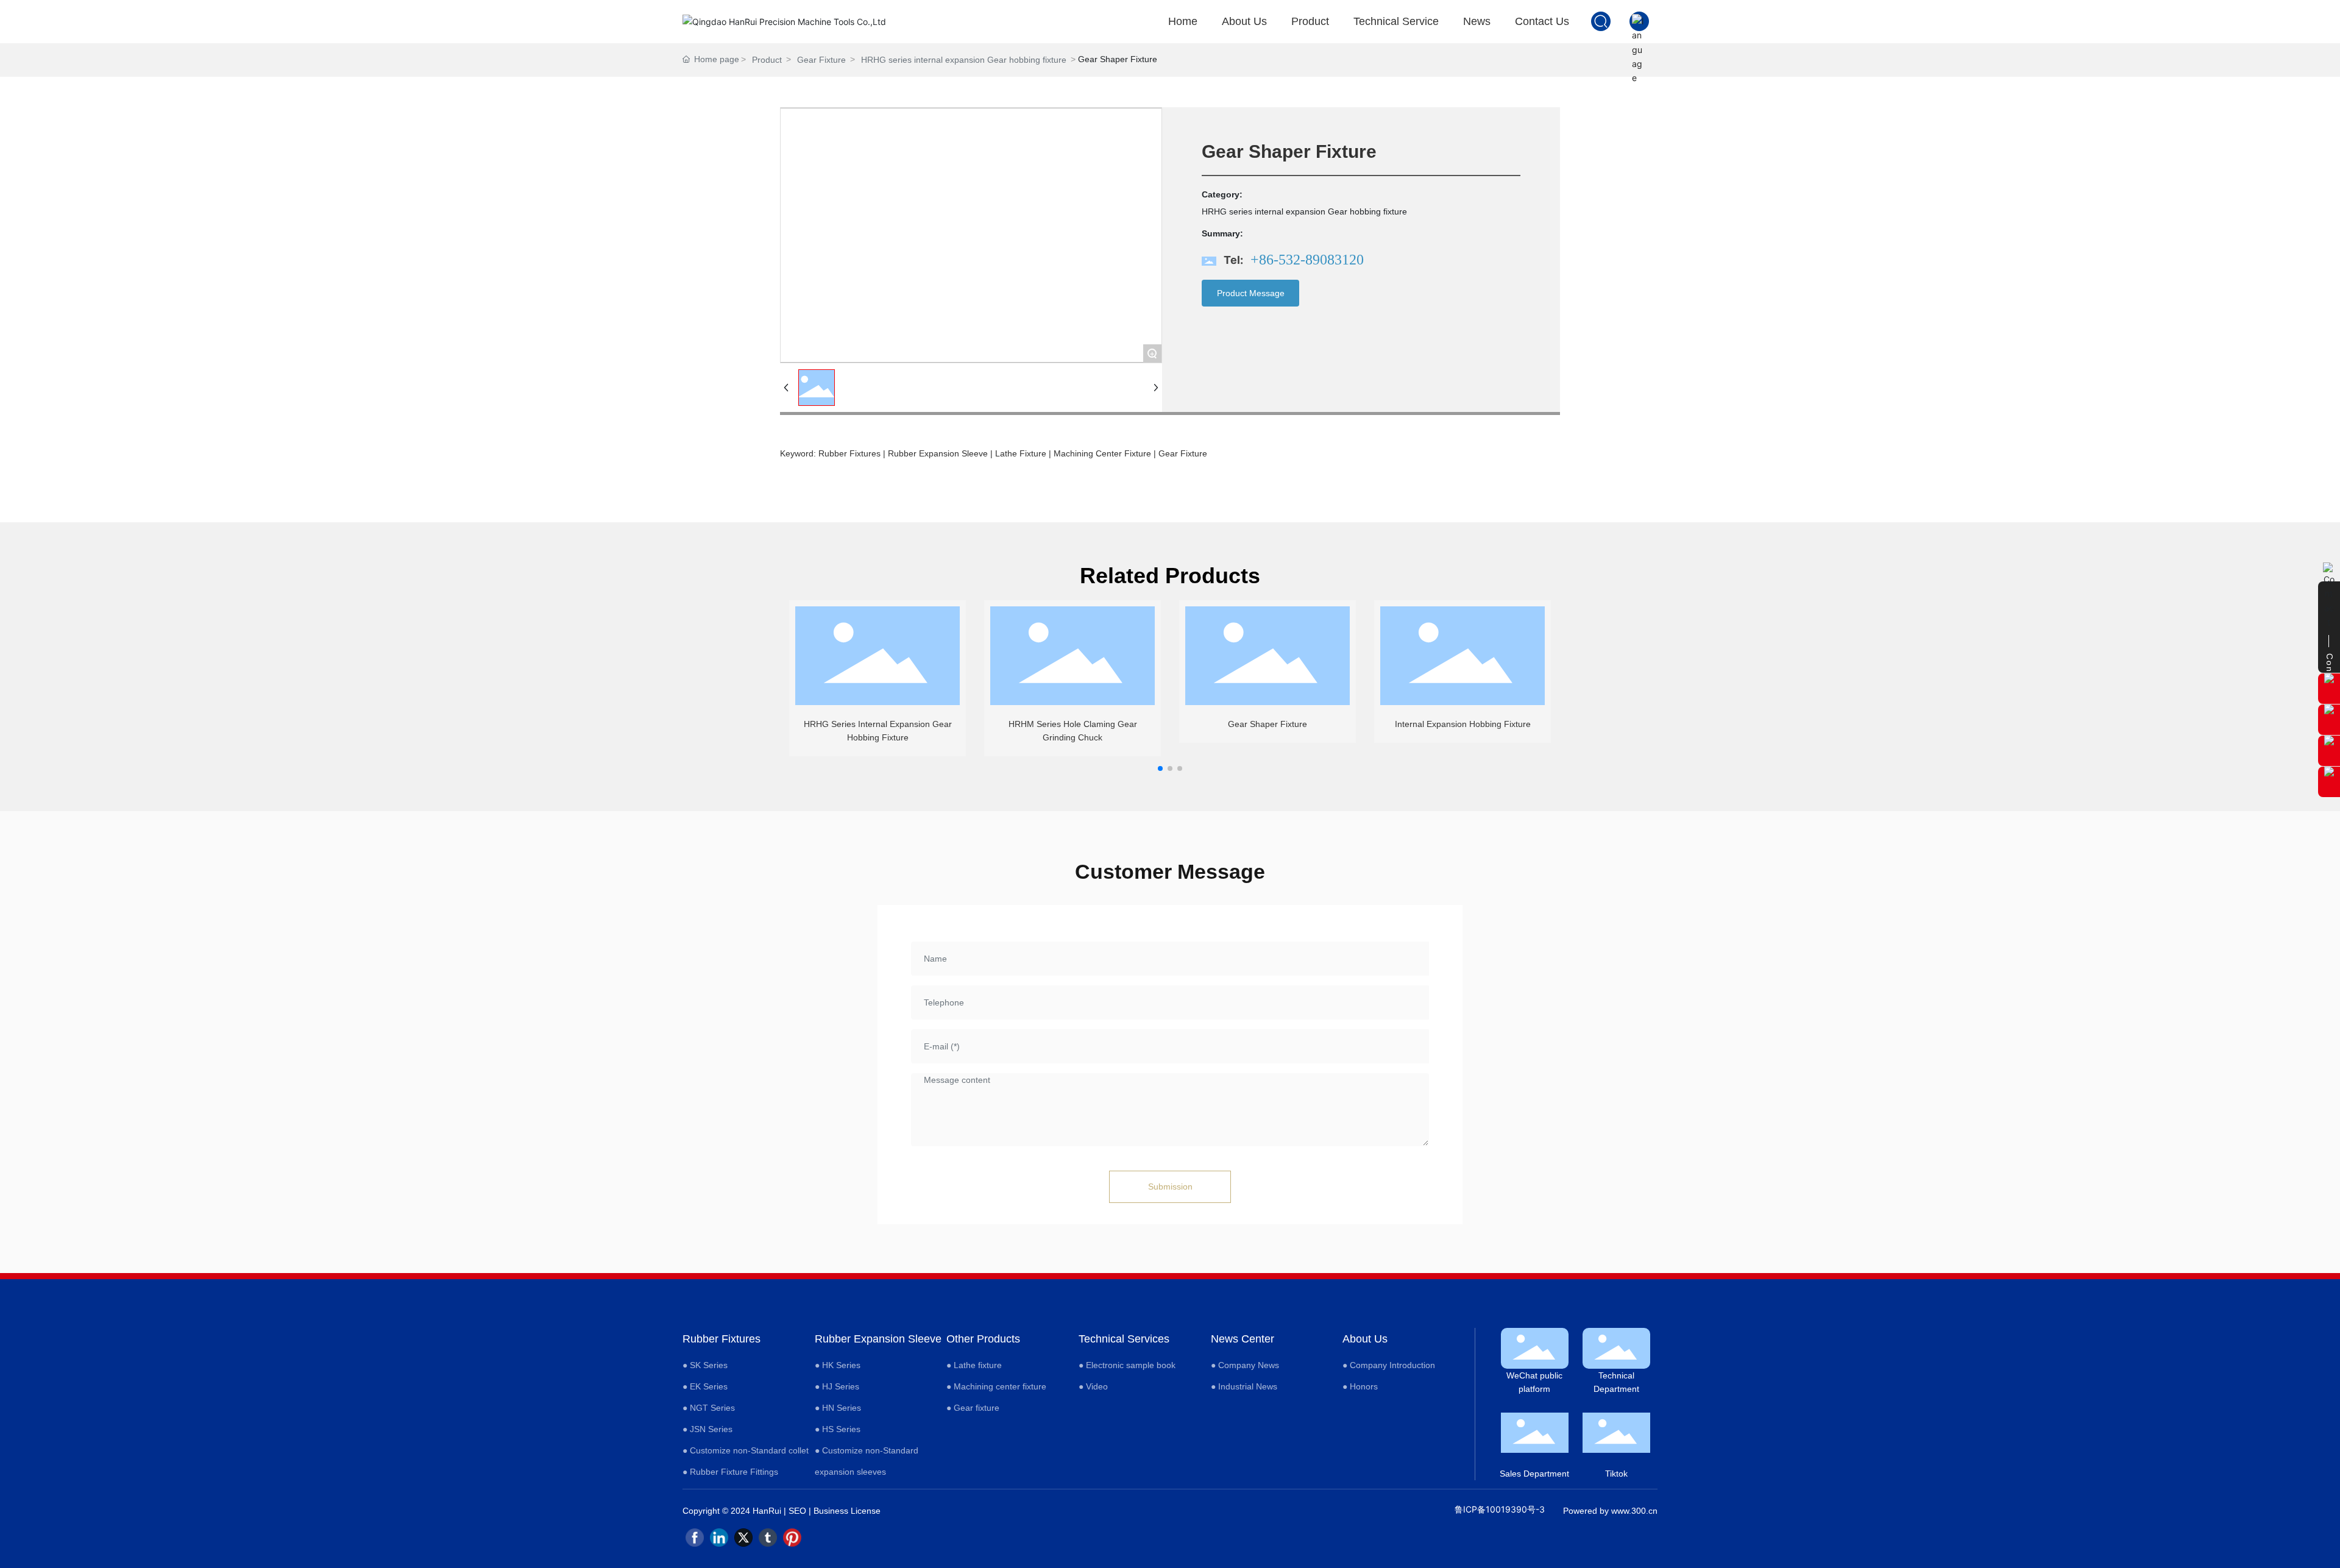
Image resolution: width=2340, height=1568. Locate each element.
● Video (1093, 1386)
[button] (1160, 768)
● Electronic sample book (1127, 1365)
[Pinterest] (792, 1538)
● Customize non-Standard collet (746, 1450)
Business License (847, 1511)
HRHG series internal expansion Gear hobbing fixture (964, 60)
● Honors (1360, 1386)
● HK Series (838, 1365)
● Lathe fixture (974, 1365)
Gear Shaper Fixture (1267, 724)
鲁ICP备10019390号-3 (1500, 1509)
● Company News (1245, 1365)
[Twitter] (743, 1538)
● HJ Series (837, 1386)
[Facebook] (695, 1538)
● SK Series (705, 1365)
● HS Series (838, 1429)
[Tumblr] (768, 1538)
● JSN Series (707, 1429)
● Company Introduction (1389, 1365)
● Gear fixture (973, 1408)
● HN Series (838, 1408)
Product (767, 60)
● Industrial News (1244, 1386)
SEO (797, 1511)
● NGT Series (709, 1408)
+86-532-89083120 (1307, 260)
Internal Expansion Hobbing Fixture (1463, 724)
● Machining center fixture (996, 1386)
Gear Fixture (821, 60)
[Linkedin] (719, 1538)
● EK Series (705, 1386)
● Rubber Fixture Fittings (730, 1472)
